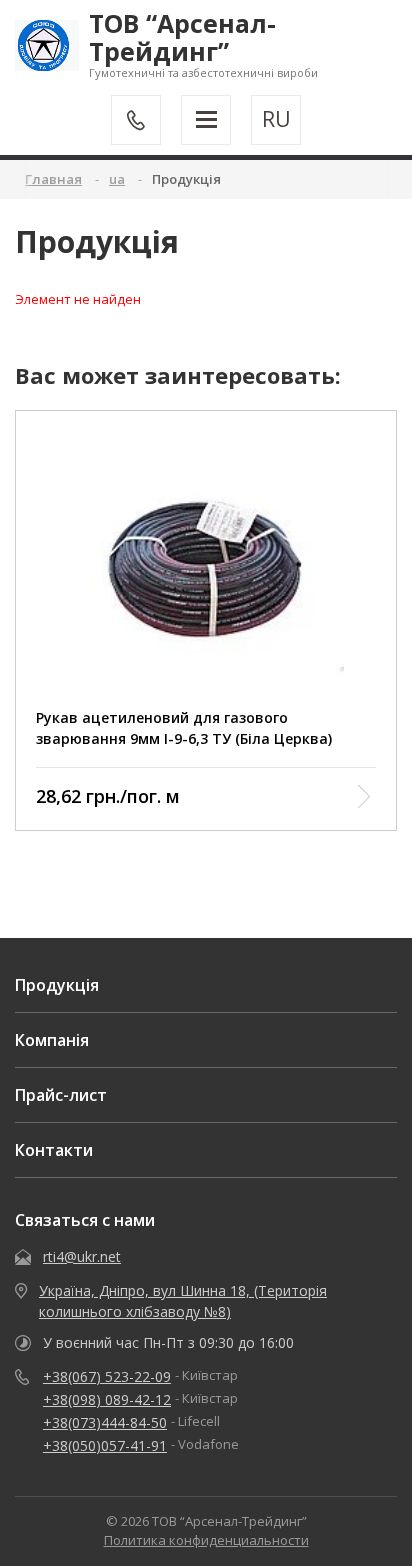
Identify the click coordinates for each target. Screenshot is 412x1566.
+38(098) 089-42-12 (107, 1399)
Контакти (54, 1150)
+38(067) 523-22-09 (107, 1376)
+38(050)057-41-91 (105, 1445)
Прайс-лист (61, 1095)
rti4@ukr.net (82, 1256)
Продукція (57, 985)
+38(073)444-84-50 (105, 1422)
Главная (53, 179)
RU (276, 119)
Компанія (52, 1040)
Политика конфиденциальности (206, 1540)
